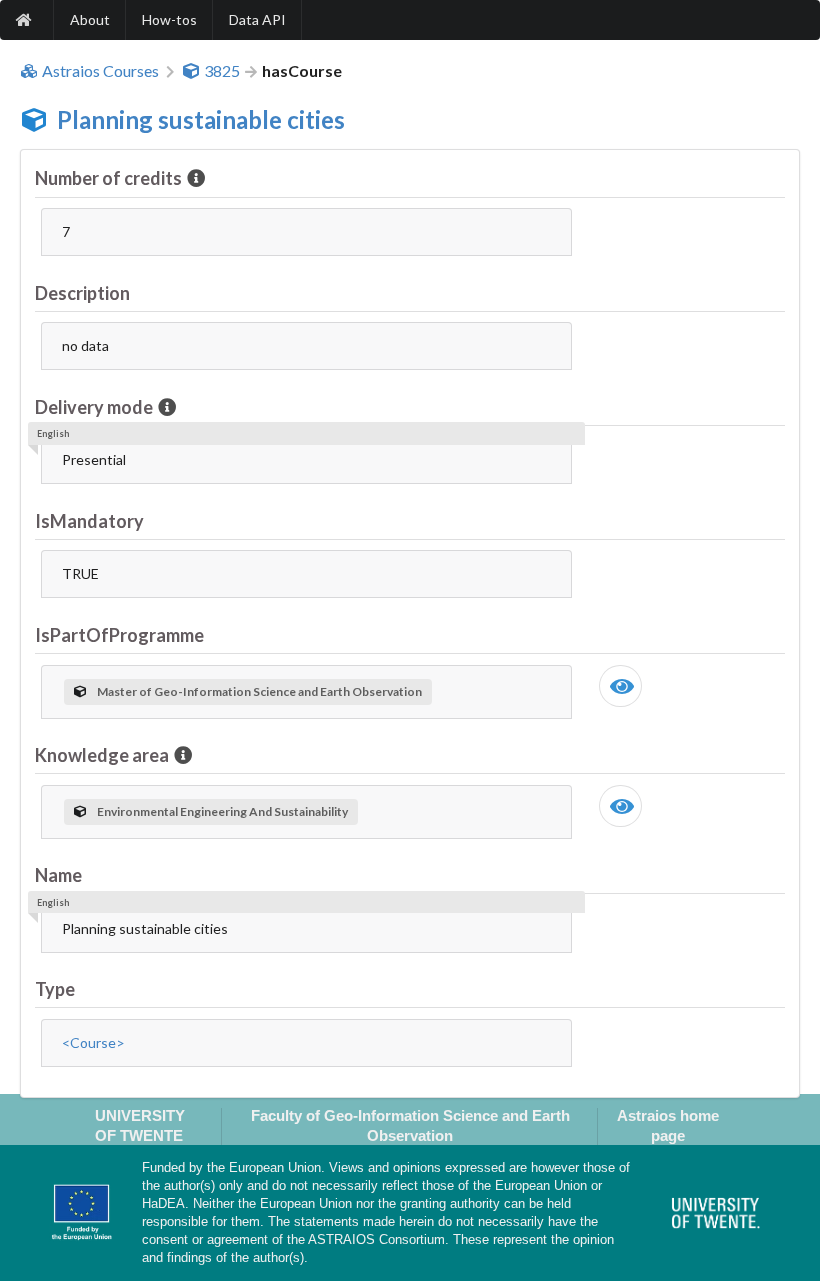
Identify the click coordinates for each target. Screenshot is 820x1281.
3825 (222, 71)
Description (82, 293)
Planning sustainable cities (201, 119)
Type (55, 989)
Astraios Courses (100, 71)
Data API (257, 19)
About (90, 19)
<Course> (93, 1042)
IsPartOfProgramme (119, 635)
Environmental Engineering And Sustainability (222, 811)
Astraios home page (668, 1125)
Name (58, 875)
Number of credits (108, 178)
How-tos (169, 19)
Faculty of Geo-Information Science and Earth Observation (410, 1125)
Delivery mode (94, 407)
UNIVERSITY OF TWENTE (140, 1125)
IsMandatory (89, 521)
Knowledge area (102, 755)
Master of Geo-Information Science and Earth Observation (259, 691)
